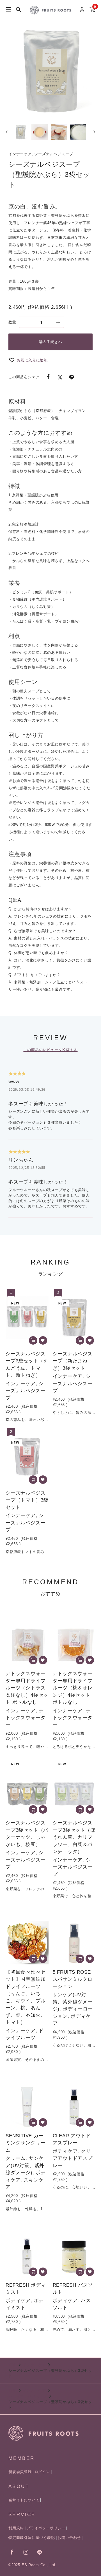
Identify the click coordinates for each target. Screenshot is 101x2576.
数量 (12, 322)
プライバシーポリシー (46, 2528)
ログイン (42, 2472)
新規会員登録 (20, 2472)
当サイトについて (24, 2500)
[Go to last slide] (7, 132)
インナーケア (34, 2365)
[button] (20, 132)
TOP (12, 2365)
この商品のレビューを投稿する (50, 1050)
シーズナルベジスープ (28, 2396)
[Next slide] (94, 132)
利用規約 (16, 2528)
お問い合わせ (69, 2538)
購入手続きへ (51, 342)
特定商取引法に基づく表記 (32, 2538)
